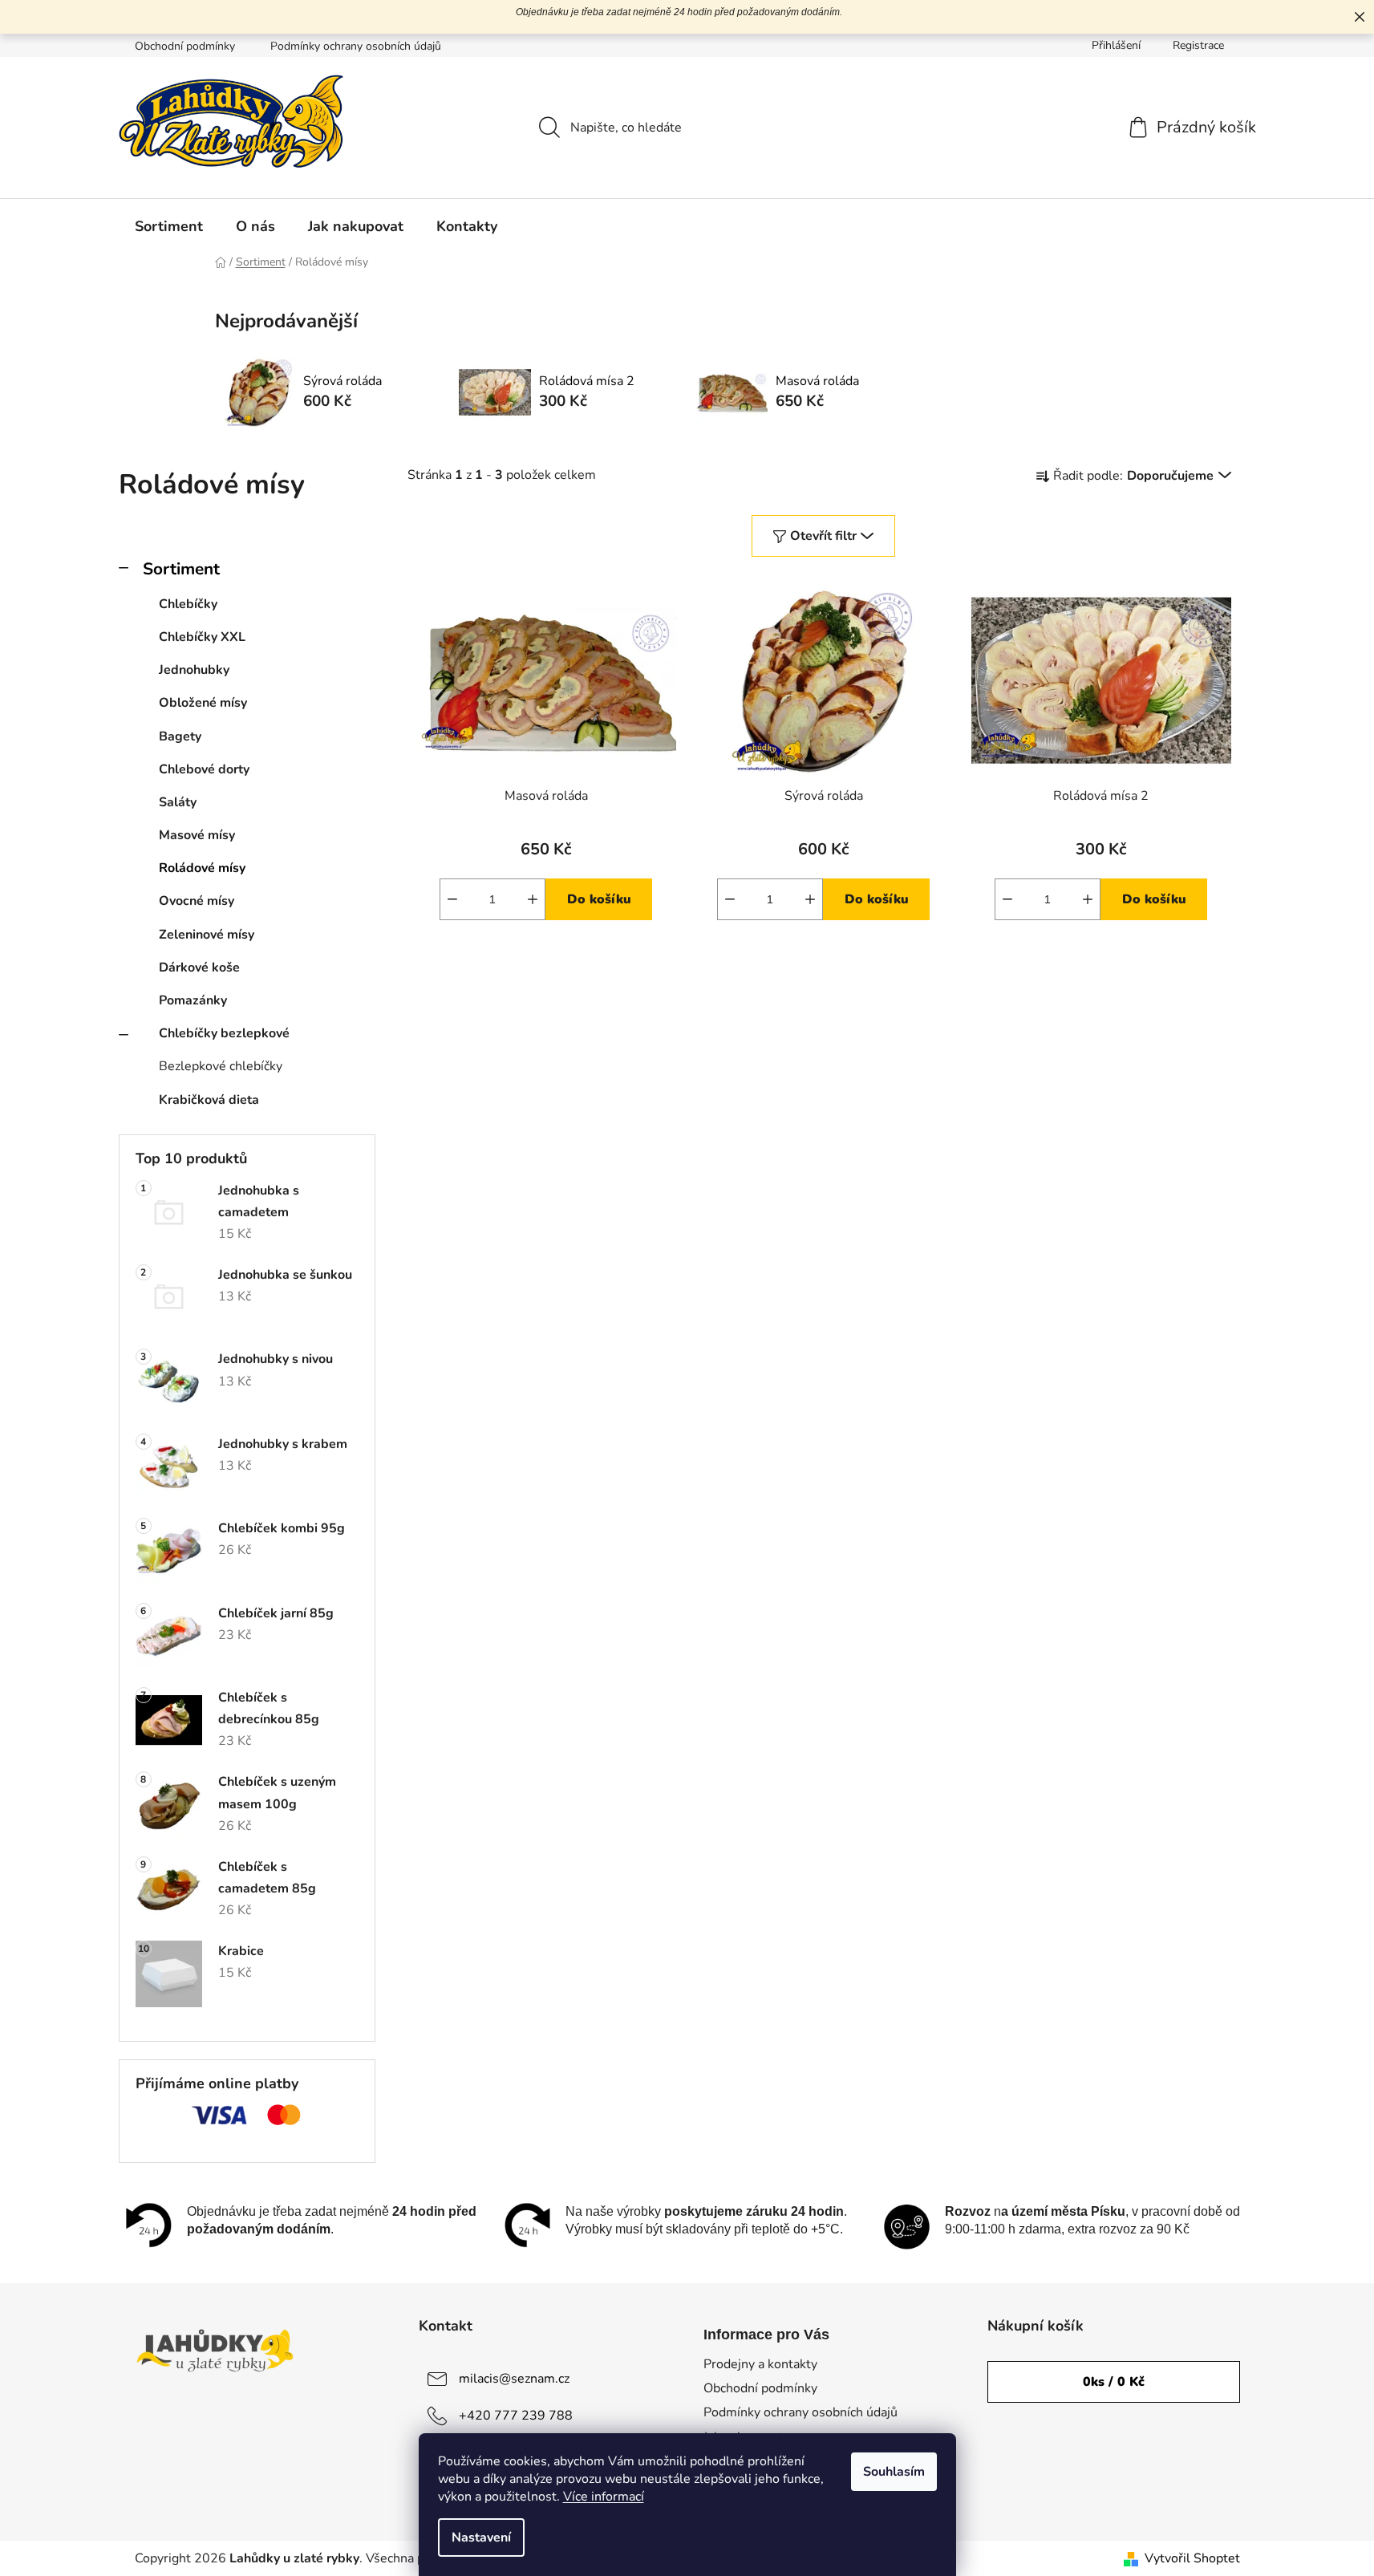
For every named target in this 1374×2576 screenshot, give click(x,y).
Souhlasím (894, 2472)
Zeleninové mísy (207, 935)
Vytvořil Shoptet (1192, 2558)
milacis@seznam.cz (514, 2379)
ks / (1114, 2382)
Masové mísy (197, 835)
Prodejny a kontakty (760, 2364)
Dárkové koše (199, 968)
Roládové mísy (202, 868)
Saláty (178, 802)
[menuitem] (169, 226)
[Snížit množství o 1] (452, 899)
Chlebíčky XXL (202, 637)
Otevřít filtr (823, 536)
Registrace (1198, 45)
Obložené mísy (203, 703)
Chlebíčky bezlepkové (224, 1033)
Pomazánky (193, 1000)
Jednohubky (194, 670)
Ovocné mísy (197, 901)
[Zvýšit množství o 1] (533, 899)
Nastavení (481, 2537)
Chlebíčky (188, 604)
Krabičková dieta (209, 1100)
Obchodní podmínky (185, 46)
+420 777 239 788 (516, 2416)
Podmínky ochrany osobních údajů (356, 46)
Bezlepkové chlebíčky (221, 1066)
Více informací (604, 2497)
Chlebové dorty (204, 769)
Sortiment (181, 569)
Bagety (180, 736)
